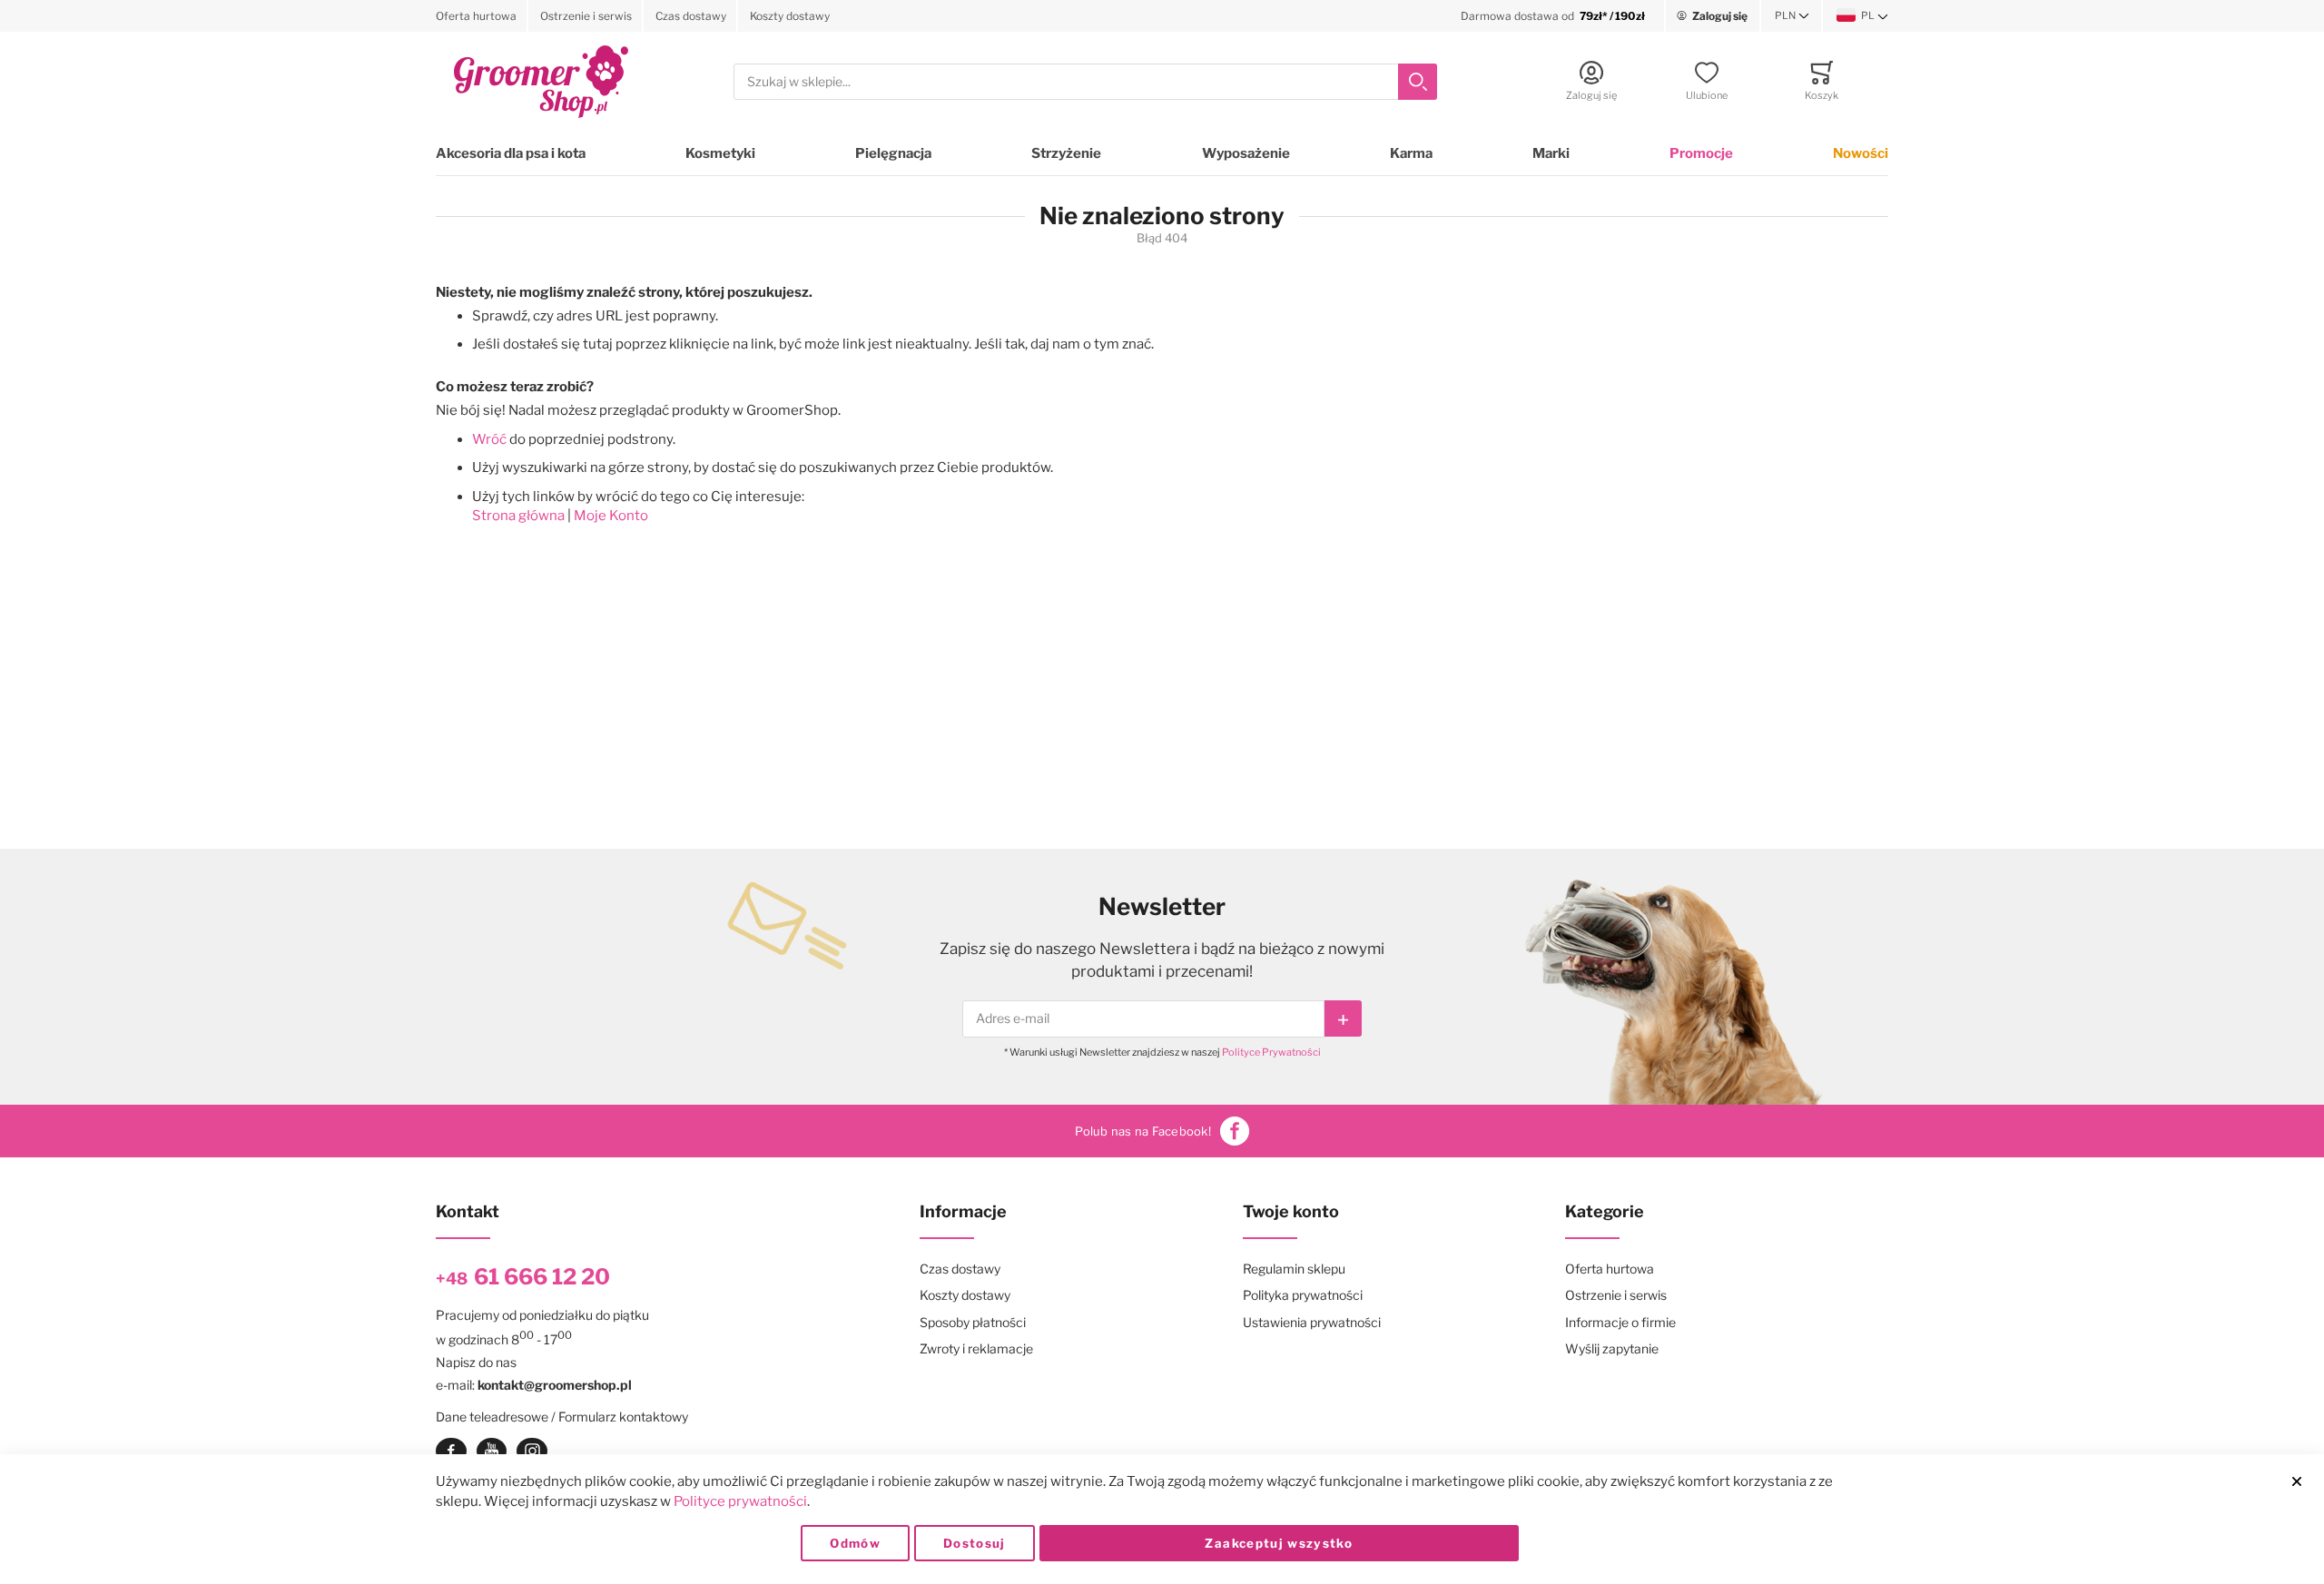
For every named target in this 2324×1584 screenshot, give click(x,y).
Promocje (1701, 153)
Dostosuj (975, 1543)
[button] (1792, 16)
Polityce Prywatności (1271, 1052)
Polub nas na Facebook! (1143, 1131)
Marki (1551, 153)
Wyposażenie (1246, 153)
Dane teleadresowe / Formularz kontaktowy (562, 1417)
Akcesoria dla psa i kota (511, 153)
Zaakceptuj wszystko (1279, 1543)
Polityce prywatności (740, 1501)
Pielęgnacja (893, 153)
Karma (1411, 153)
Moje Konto (611, 516)
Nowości (1861, 153)
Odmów (855, 1543)
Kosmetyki (720, 153)
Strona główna (518, 516)
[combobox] (1085, 82)
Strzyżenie (1066, 153)
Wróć (489, 439)
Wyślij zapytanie (1612, 1348)
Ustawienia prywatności (1312, 1322)
